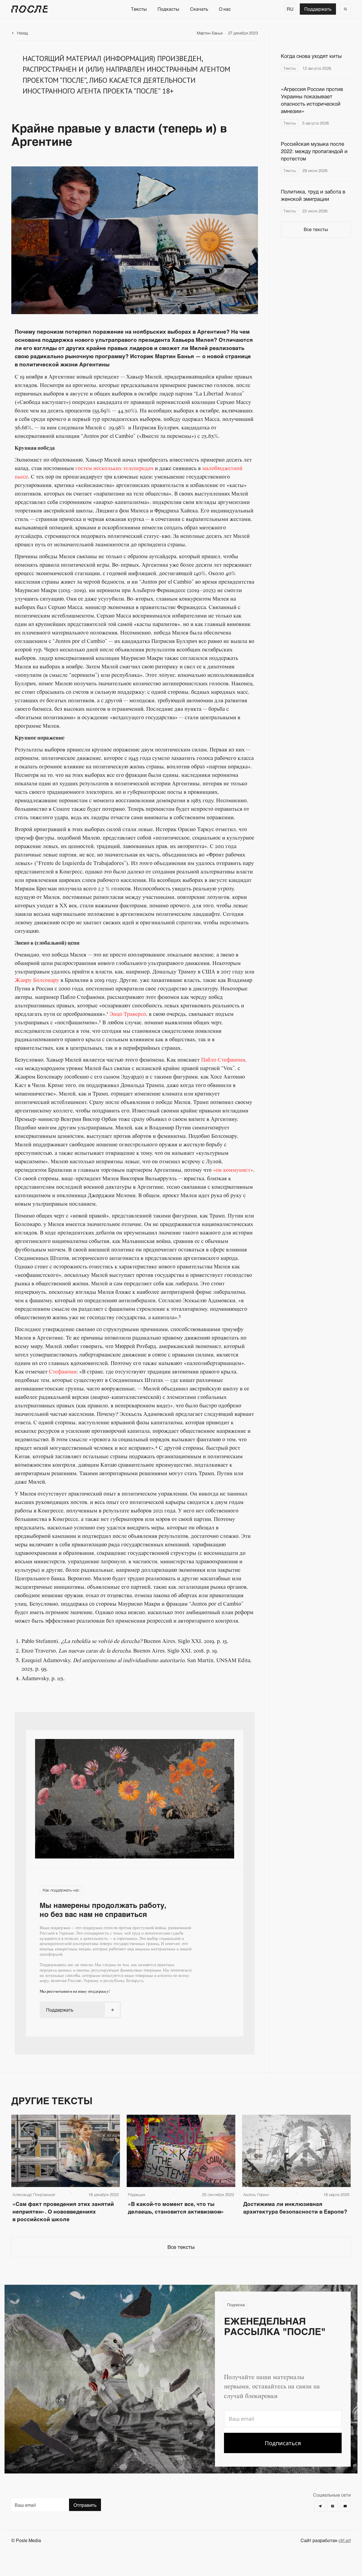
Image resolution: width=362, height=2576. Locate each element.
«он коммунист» (233, 1170)
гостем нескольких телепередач (114, 469)
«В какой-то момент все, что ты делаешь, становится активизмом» (176, 2208)
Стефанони (63, 1372)
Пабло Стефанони (223, 1060)
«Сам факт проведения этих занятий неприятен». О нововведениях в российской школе (63, 2211)
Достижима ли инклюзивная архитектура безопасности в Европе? (295, 2208)
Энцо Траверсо (128, 1014)
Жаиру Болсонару (37, 981)
